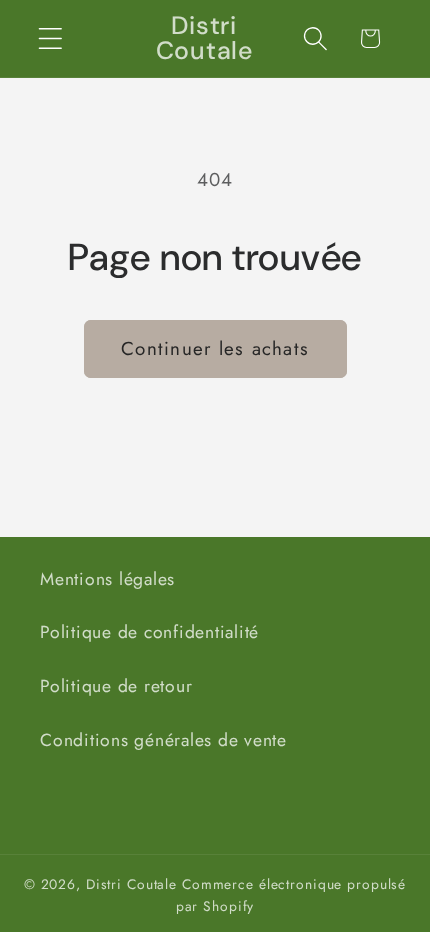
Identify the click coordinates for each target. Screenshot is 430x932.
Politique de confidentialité (149, 632)
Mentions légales (107, 579)
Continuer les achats (215, 348)
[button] (50, 38)
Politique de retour (116, 686)
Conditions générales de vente (163, 740)
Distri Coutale (131, 884)
